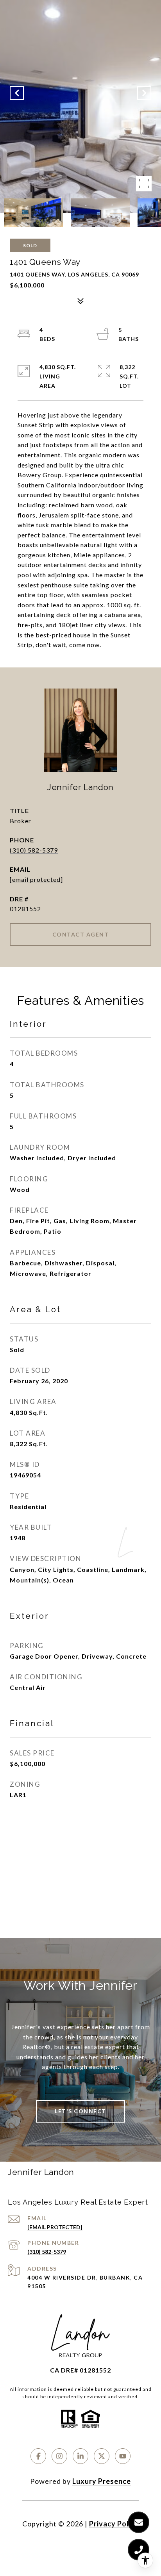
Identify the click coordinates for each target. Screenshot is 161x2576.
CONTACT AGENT (81, 934)
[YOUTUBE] (123, 2456)
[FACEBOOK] (38, 2456)
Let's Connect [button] (80, 2111)
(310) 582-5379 (34, 850)
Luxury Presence (102, 2481)
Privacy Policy (114, 2524)
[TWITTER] (102, 2456)
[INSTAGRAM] (59, 2456)
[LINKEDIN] (80, 2456)
